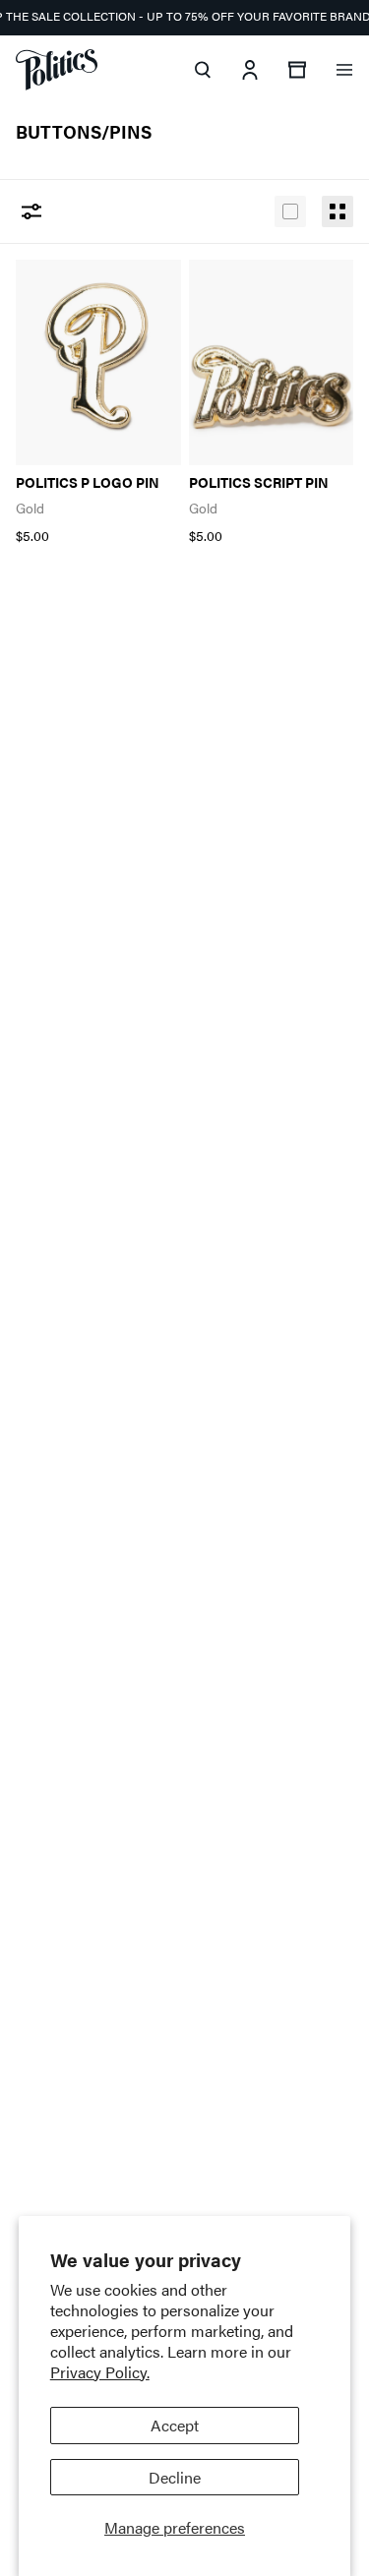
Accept (175, 2425)
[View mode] (290, 211)
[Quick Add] (144, 285)
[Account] (250, 70)
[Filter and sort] (31, 211)
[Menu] (344, 70)
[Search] (203, 70)
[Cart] (297, 70)
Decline (175, 2477)
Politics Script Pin (259, 482)
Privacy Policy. (100, 2372)
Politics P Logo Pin (88, 482)
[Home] (57, 70)
